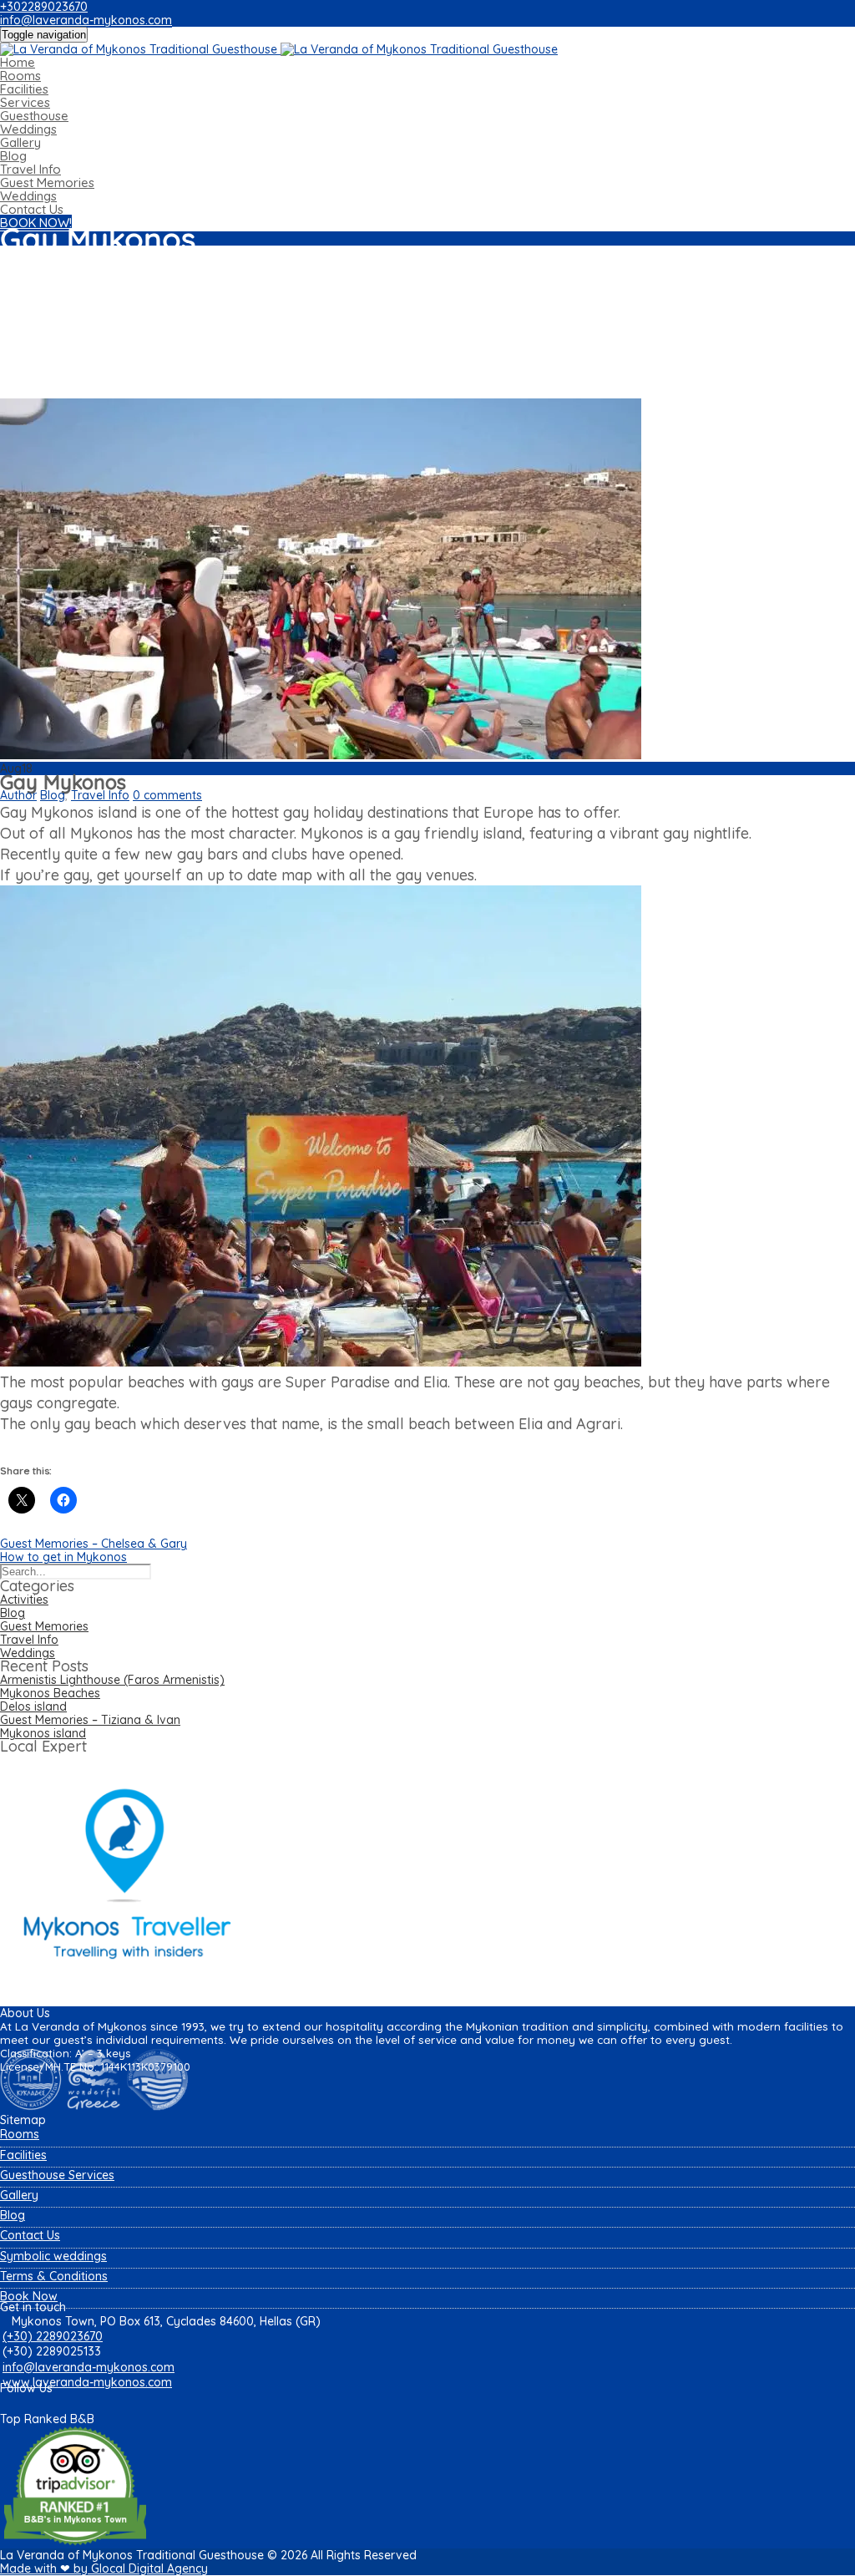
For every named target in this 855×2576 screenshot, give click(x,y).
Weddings (28, 129)
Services (25, 102)
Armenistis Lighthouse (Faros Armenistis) (112, 1680)
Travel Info (30, 169)
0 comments (167, 795)
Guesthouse (34, 116)
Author (18, 795)
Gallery (20, 142)
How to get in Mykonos (63, 1557)
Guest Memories (47, 183)
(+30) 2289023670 (53, 2336)
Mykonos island (43, 1733)
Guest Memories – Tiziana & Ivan (90, 1720)
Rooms (20, 76)
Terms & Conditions (54, 2276)
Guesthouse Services (57, 2175)
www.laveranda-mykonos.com (87, 2382)
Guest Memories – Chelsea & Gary (94, 1544)
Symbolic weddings (53, 2256)
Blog (13, 156)
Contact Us (32, 209)
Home (18, 62)
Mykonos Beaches (50, 1693)
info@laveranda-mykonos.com (86, 20)
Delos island (33, 1706)
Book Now (29, 2296)
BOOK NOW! (36, 223)
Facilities (24, 89)
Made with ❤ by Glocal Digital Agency (104, 2568)
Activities (24, 1600)
